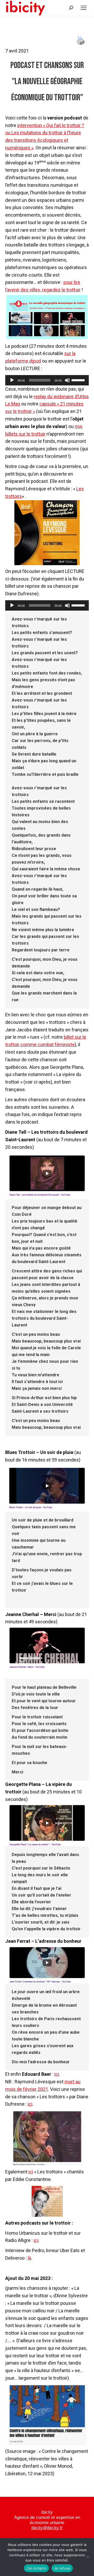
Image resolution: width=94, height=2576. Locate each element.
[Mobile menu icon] (84, 8)
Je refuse (62, 2568)
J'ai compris (36, 2568)
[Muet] (67, 380)
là (29, 2258)
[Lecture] (12, 380)
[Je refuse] (87, 2557)
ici (57, 2074)
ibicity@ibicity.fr (47, 2528)
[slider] (79, 380)
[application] (47, 380)
